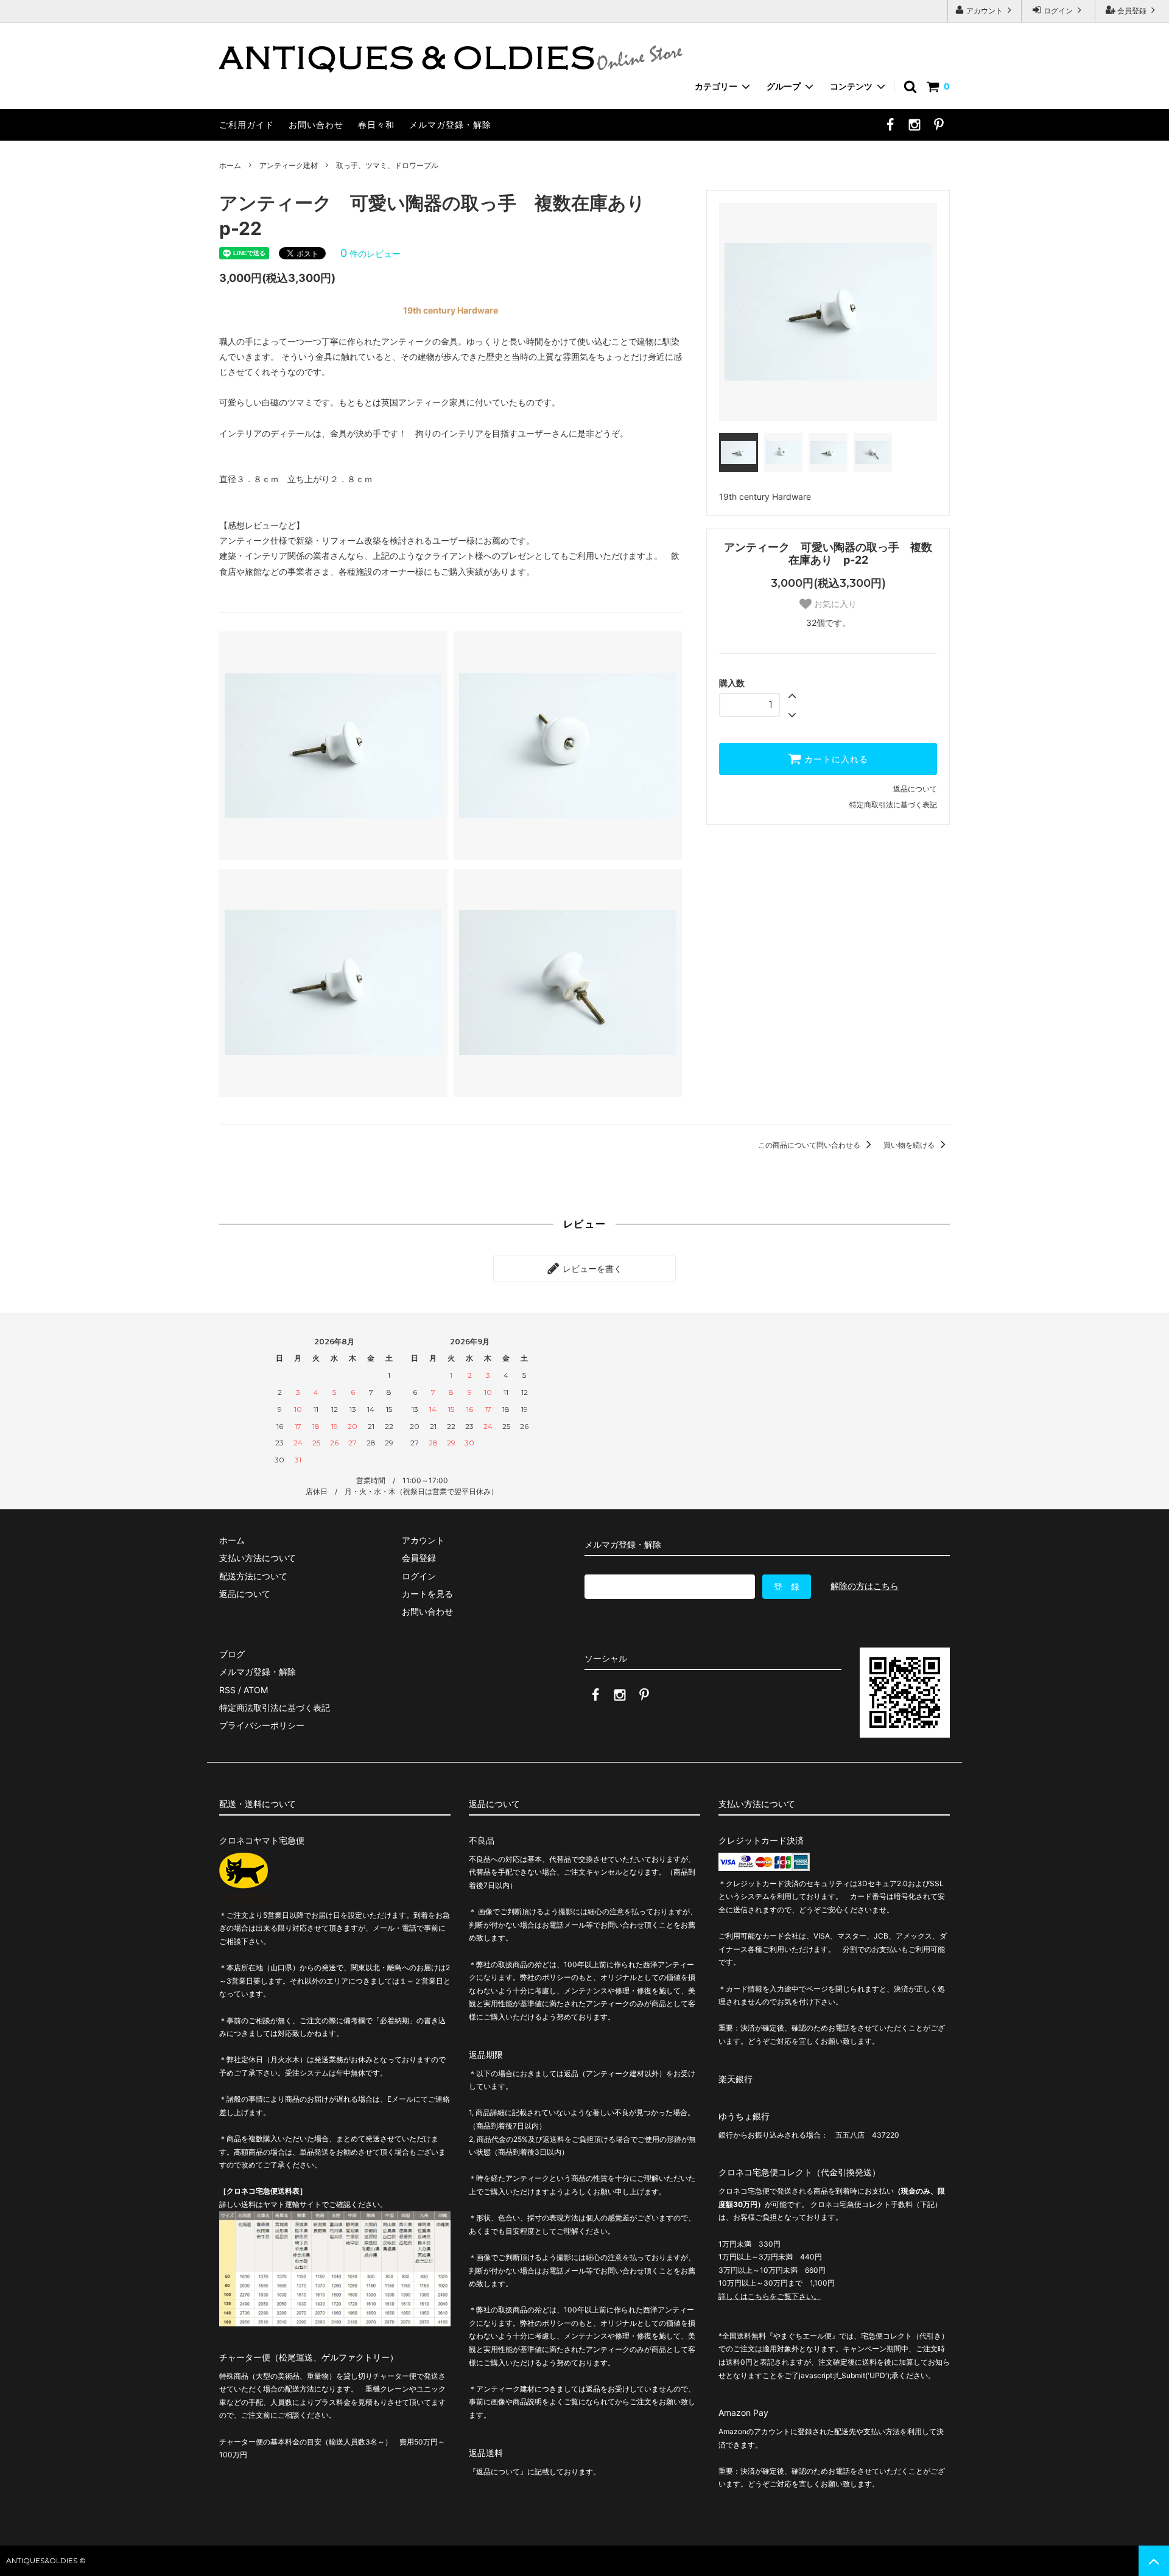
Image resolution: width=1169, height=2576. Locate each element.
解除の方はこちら (865, 1586)
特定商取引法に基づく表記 (893, 805)
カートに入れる (835, 759)
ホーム (230, 165)
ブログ (232, 1654)
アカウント (985, 11)
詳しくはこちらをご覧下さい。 (770, 2296)
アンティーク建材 (289, 165)
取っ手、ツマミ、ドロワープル (387, 165)
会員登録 (1132, 11)
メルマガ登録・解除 (450, 125)
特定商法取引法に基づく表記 (275, 1707)
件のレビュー (370, 254)
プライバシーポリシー (262, 1725)
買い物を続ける (910, 1145)
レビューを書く (591, 1269)
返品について (915, 789)
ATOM (256, 1690)
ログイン (1058, 11)
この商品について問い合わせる (810, 1145)
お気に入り (834, 604)
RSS (227, 1690)
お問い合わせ (316, 125)
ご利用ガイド (247, 125)
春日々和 (376, 125)
